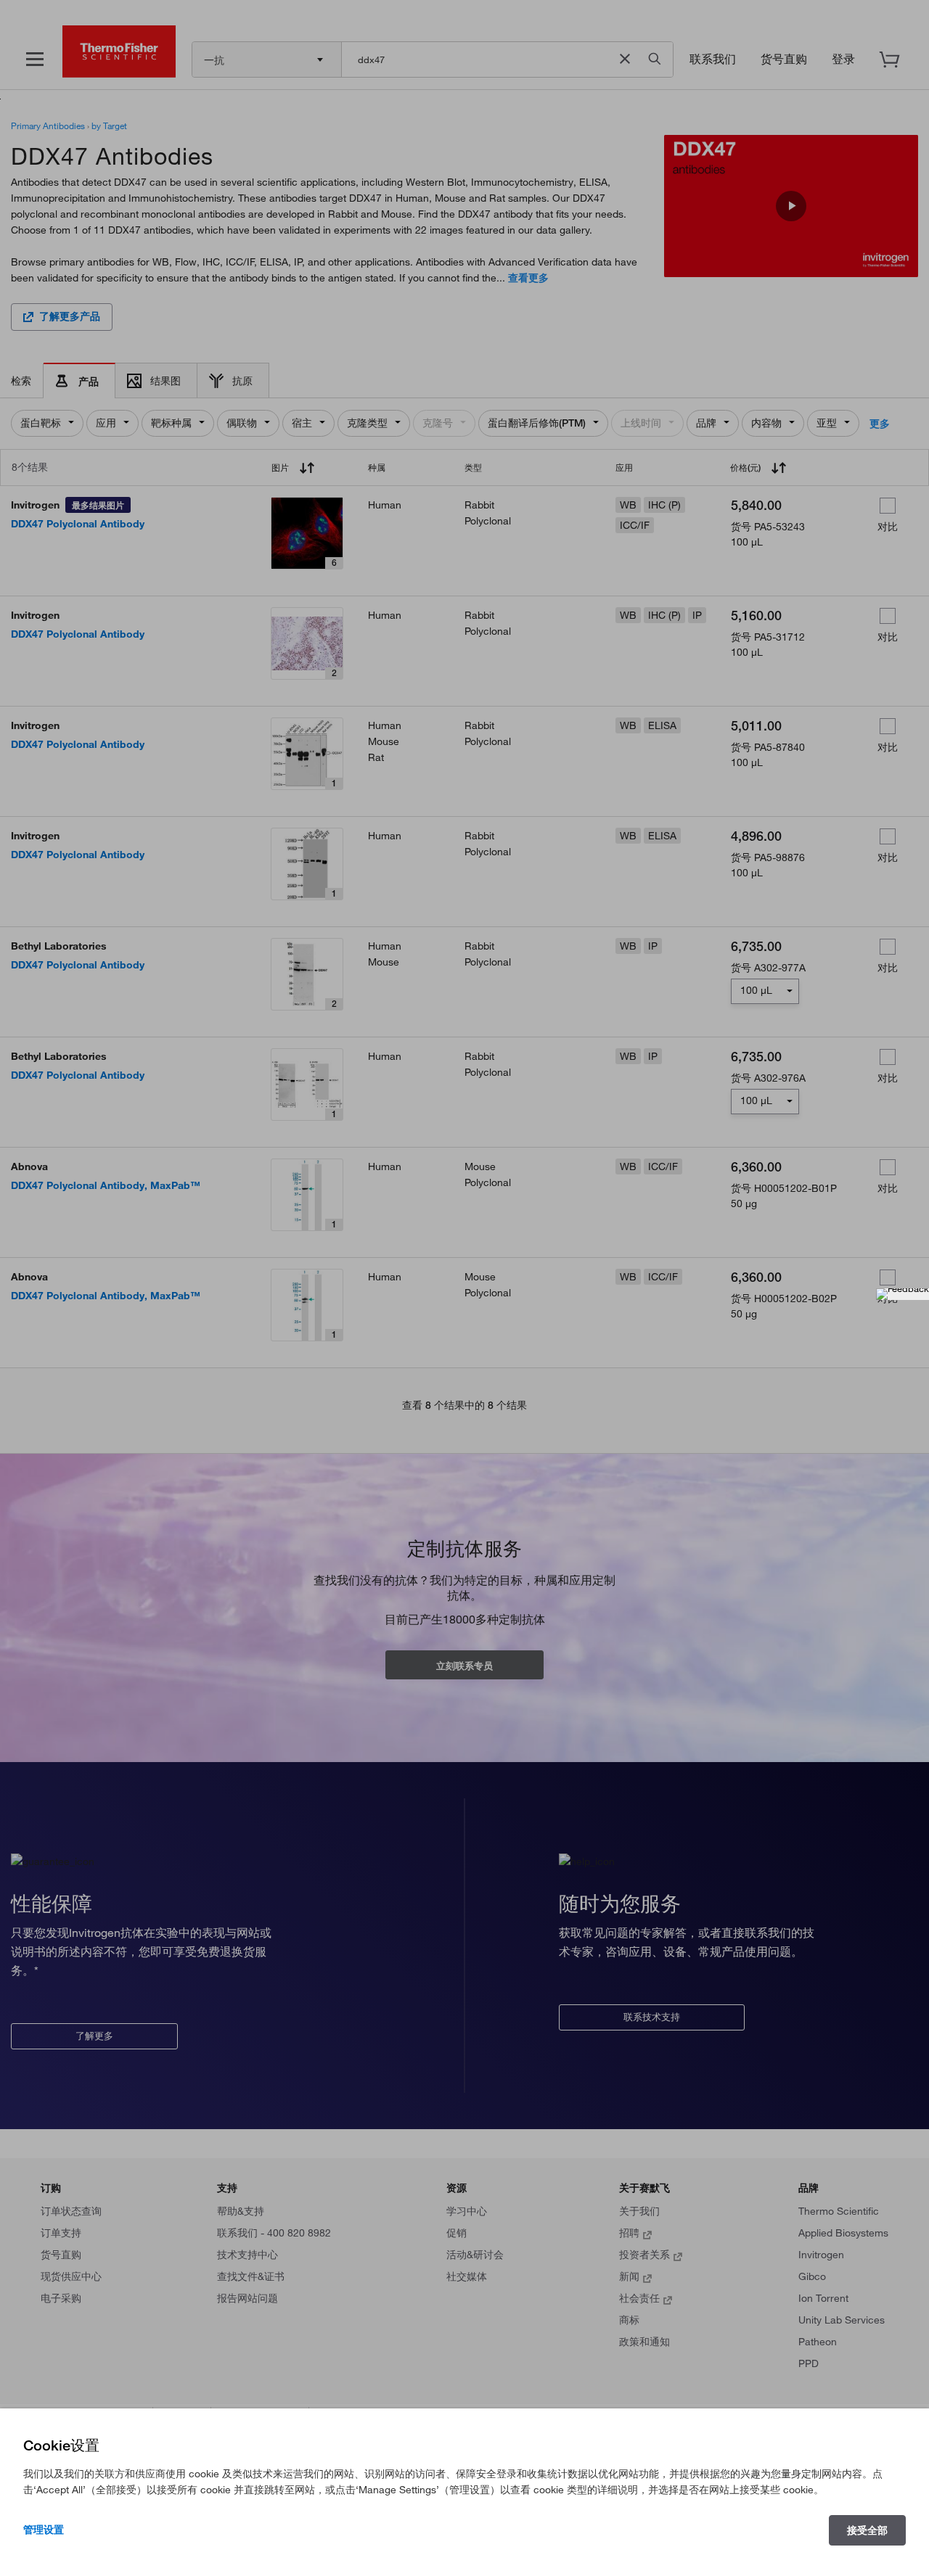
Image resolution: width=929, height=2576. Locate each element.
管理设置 (44, 2530)
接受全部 (867, 2530)
